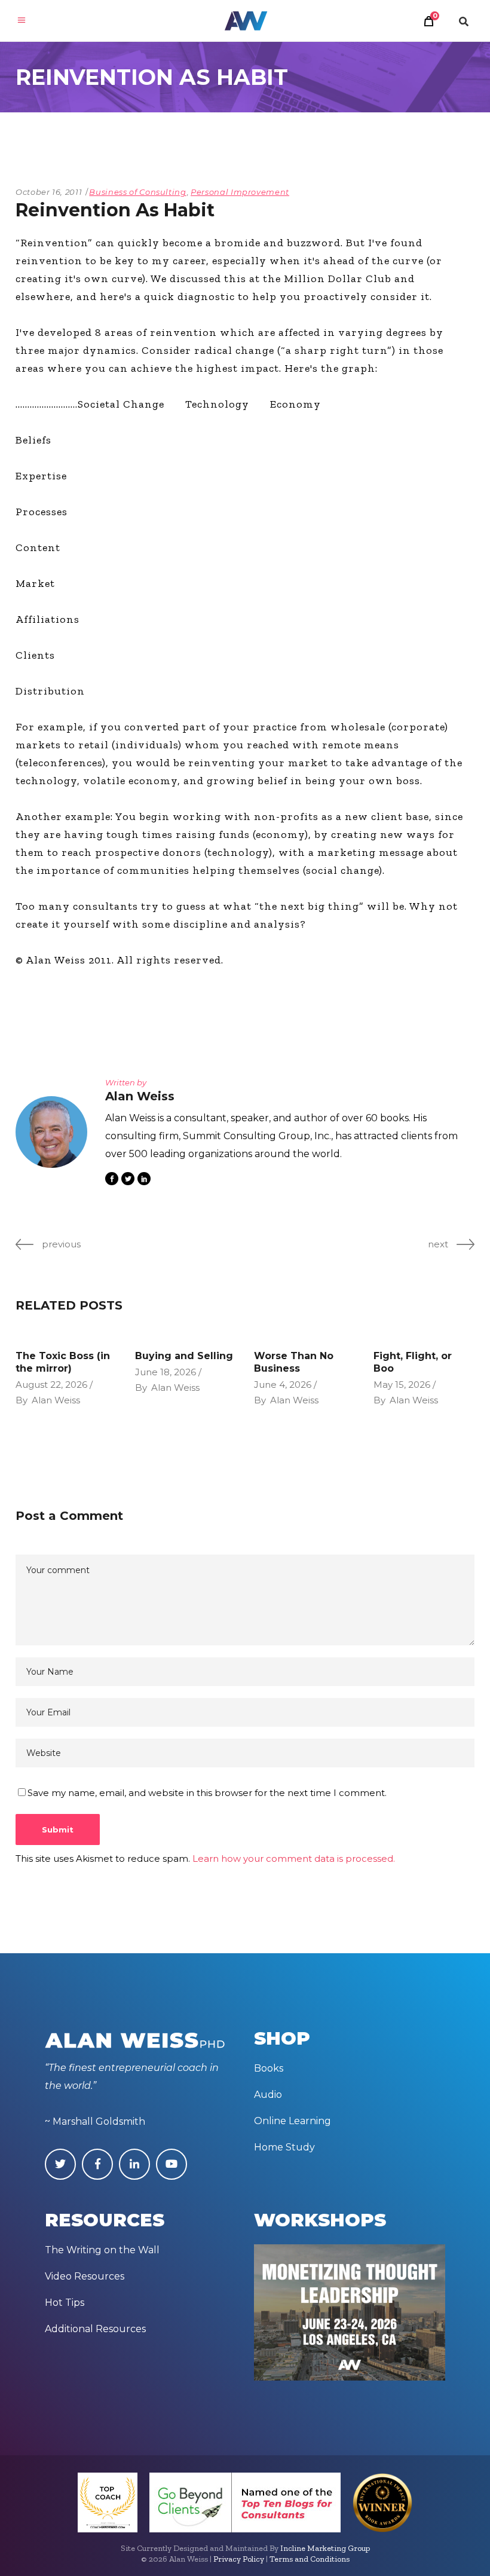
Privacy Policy (239, 2559)
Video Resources (85, 2276)
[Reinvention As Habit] (51, 1132)
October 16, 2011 (49, 192)
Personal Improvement (240, 192)
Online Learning (293, 2121)
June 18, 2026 (166, 1372)
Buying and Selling (184, 1356)
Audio (268, 2095)
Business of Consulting (137, 192)
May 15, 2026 (402, 1385)
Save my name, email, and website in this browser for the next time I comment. (207, 1793)
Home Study (284, 2147)
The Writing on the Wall (102, 2250)
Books (269, 2068)
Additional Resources (95, 2329)
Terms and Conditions (310, 2559)
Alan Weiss (56, 1400)
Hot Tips (65, 2303)
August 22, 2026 (51, 1385)
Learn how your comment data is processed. (294, 1858)
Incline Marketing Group (325, 2548)
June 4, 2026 (283, 1385)
